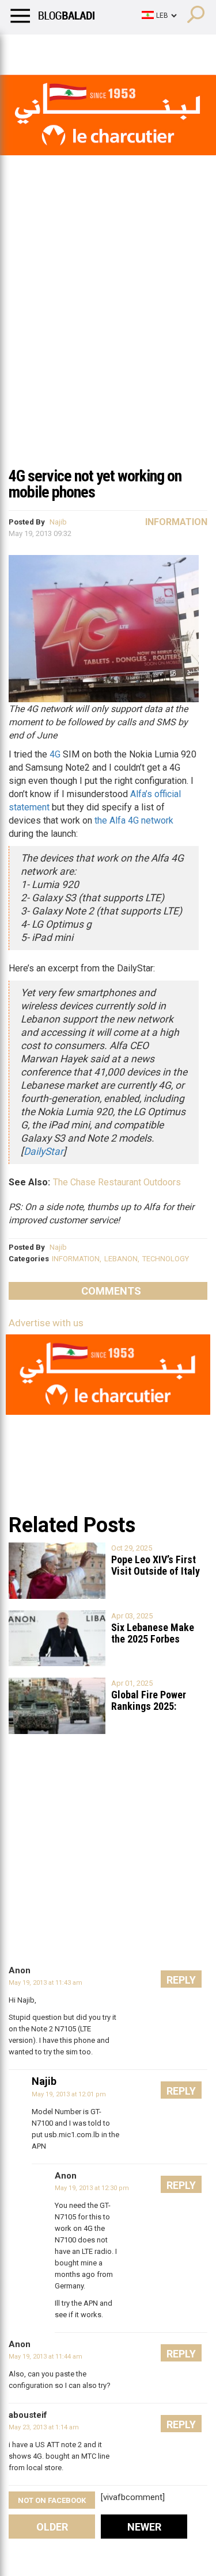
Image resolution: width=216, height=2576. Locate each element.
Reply (181, 1980)
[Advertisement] (108, 346)
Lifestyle (26, 49)
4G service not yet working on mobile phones (95, 484)
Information (176, 522)
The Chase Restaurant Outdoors (117, 1182)
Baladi (157, 49)
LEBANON (121, 1259)
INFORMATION (76, 1259)
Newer (144, 2527)
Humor (75, 49)
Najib (58, 522)
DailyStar (43, 1151)
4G (55, 754)
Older (52, 2527)
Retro (116, 49)
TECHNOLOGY (166, 1259)
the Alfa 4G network (134, 820)
